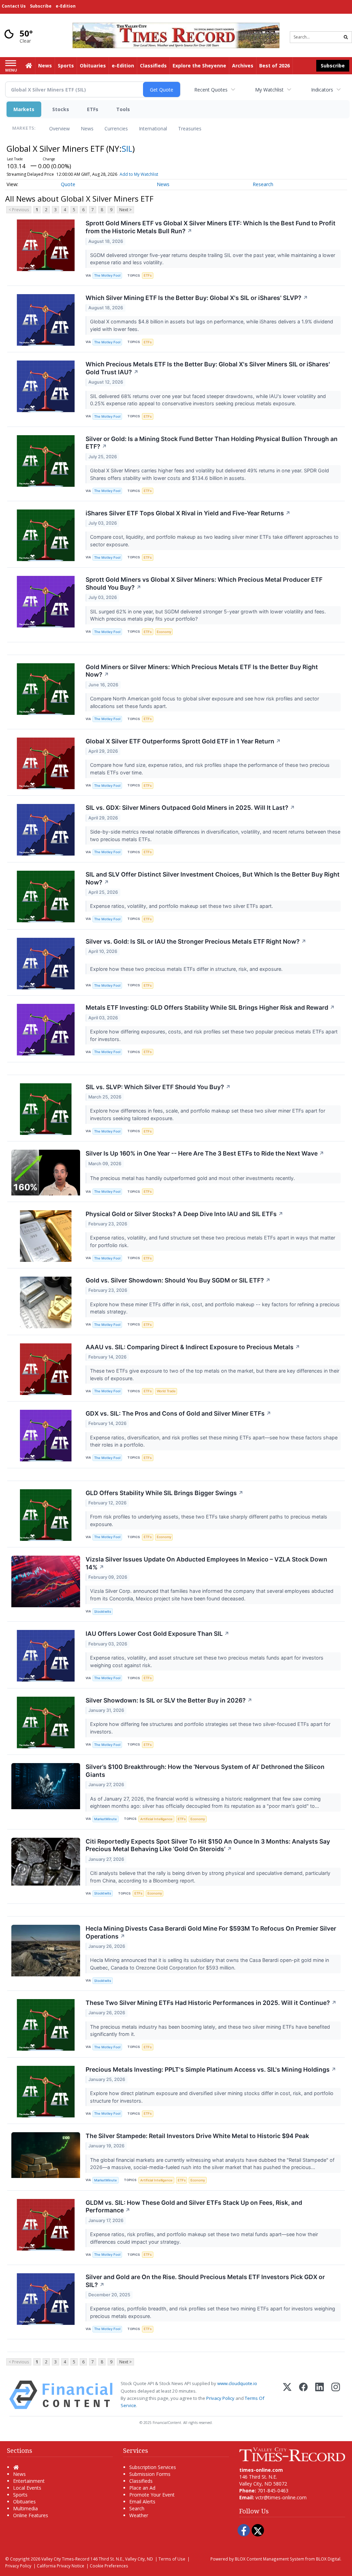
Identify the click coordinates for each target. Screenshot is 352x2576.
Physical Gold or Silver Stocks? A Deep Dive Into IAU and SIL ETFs (184, 1214)
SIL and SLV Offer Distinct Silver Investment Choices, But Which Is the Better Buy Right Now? (213, 878)
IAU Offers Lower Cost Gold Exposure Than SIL (157, 1634)
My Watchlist (269, 90)
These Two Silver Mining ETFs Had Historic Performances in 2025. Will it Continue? (211, 2003)
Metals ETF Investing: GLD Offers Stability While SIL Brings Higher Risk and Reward (210, 1007)
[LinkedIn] (320, 2395)
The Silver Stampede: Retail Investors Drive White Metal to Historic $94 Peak (197, 2136)
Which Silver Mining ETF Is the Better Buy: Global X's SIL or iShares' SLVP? (197, 298)
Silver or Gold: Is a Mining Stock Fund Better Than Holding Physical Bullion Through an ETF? (212, 443)
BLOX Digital (328, 2559)
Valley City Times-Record (65, 2559)
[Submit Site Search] (346, 37)
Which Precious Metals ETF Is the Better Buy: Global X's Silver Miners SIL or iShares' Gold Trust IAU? (208, 368)
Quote (68, 184)
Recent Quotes (211, 90)
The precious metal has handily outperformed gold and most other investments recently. (193, 1178)
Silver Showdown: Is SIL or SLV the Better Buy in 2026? (169, 1700)
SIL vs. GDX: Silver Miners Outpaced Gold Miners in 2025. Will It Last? (190, 808)
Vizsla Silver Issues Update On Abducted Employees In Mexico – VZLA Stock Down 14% (206, 1563)
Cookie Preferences (109, 2566)
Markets (24, 109)
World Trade (166, 1391)
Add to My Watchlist (139, 174)
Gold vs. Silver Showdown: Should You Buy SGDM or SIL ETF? (178, 1280)
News (87, 128)
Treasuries (190, 128)
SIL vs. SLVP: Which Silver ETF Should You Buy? (158, 1087)
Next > (125, 210)
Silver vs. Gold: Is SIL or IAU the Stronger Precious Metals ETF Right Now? (196, 941)
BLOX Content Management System (269, 2559)
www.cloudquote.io (237, 2383)
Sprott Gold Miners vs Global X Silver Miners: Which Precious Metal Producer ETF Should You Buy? (204, 583)
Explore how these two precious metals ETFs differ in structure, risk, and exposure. (187, 969)
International (153, 128)
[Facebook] (303, 2395)
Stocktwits (103, 1612)
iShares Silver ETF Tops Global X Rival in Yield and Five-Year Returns (188, 513)
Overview (59, 128)
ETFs (93, 109)
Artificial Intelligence (156, 1819)
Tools (123, 109)
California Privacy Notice (60, 2566)
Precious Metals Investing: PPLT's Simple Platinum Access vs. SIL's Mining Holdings (211, 2069)
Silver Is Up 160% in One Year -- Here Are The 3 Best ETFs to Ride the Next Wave (205, 1153)
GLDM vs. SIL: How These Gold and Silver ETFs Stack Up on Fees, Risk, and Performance (194, 2207)
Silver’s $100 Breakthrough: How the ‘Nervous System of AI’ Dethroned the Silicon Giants (205, 1771)
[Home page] (176, 35)
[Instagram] (336, 2395)
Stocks (61, 109)
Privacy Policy (220, 2398)
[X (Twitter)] (287, 2395)
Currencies (116, 128)
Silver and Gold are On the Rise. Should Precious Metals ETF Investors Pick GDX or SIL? (205, 2281)
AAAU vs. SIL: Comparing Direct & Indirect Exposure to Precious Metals (193, 1347)
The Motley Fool (107, 275)
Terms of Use (172, 2559)
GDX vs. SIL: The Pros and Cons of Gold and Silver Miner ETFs (178, 1413)
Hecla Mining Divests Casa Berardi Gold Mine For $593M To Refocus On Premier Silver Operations (211, 1932)
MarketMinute (106, 1819)
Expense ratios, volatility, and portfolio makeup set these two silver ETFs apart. (182, 906)
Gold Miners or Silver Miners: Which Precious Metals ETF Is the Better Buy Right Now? (202, 671)
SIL (127, 148)
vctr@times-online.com (281, 2497)
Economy (164, 632)
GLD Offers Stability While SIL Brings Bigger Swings (164, 1493)
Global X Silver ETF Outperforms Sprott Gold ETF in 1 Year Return (183, 741)
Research (263, 184)
